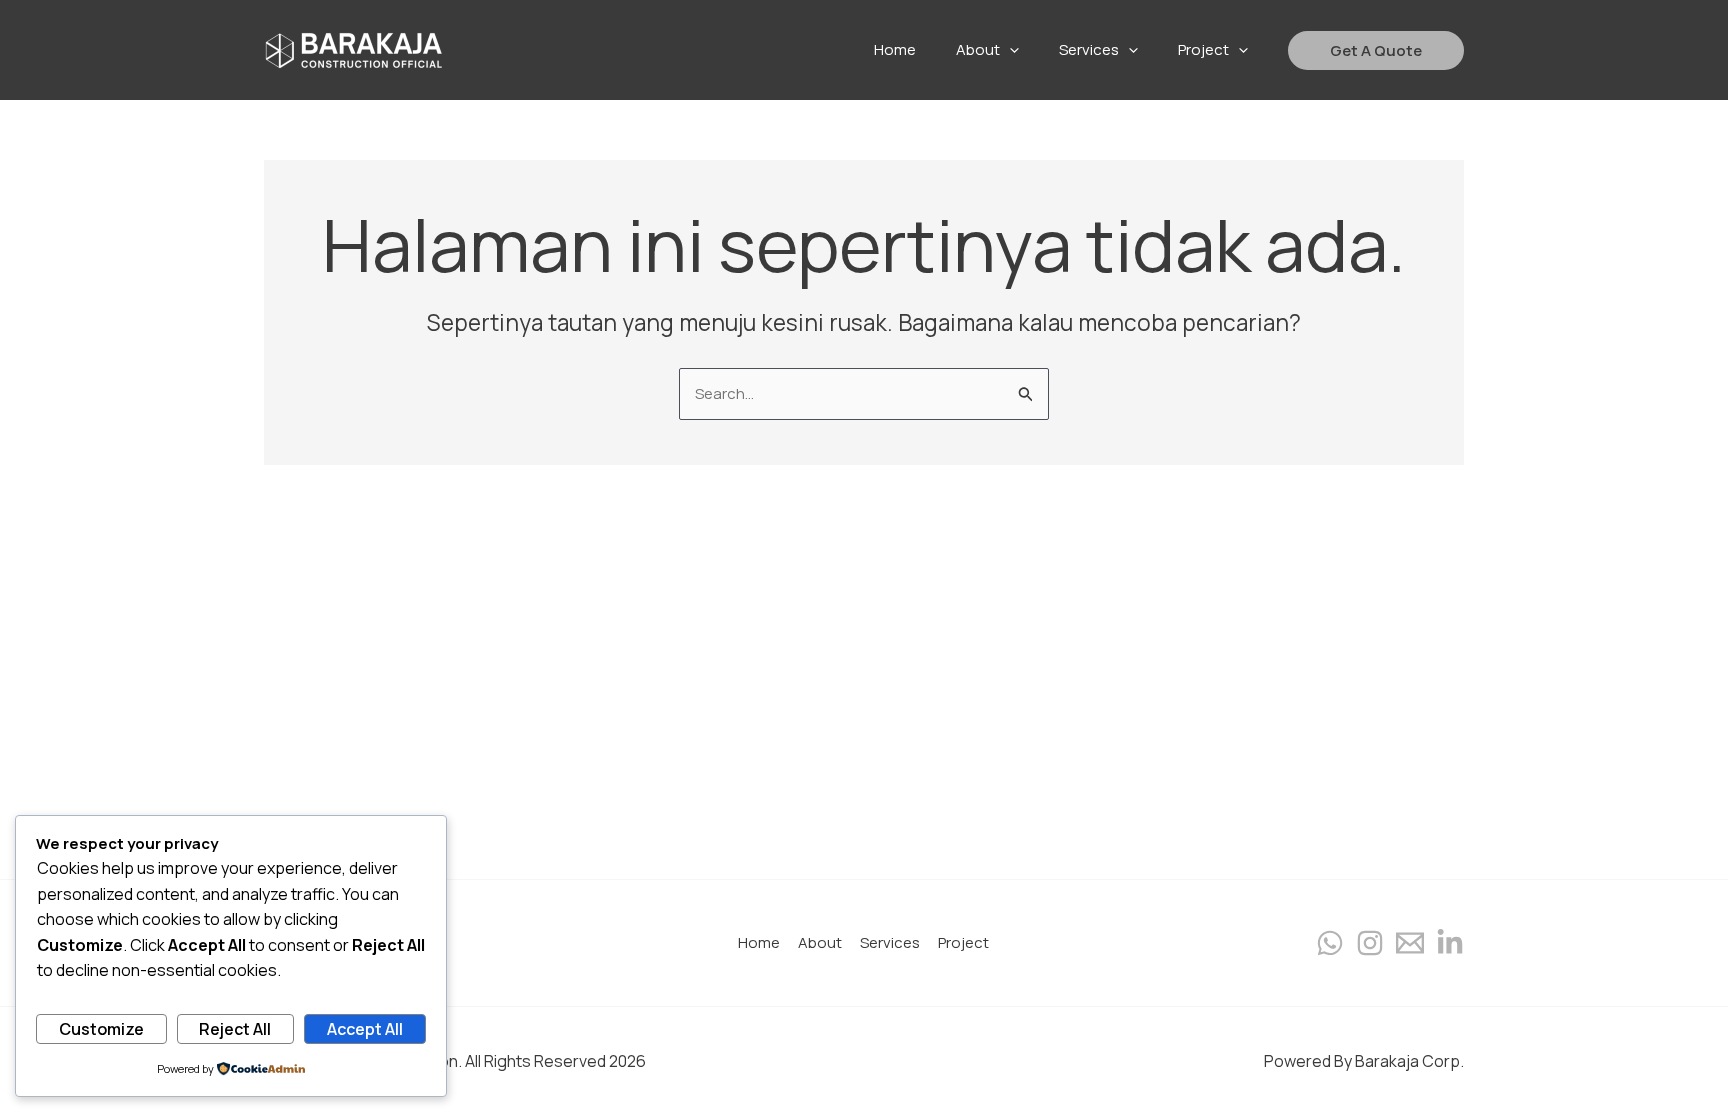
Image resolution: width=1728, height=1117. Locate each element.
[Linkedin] (1450, 943)
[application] (1009, 50)
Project (963, 942)
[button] (1376, 50)
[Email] (1410, 943)
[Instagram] (1370, 943)
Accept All (365, 1029)
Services (890, 942)
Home (759, 942)
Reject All (235, 1029)
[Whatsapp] (1330, 943)
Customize (101, 1029)
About (820, 942)
